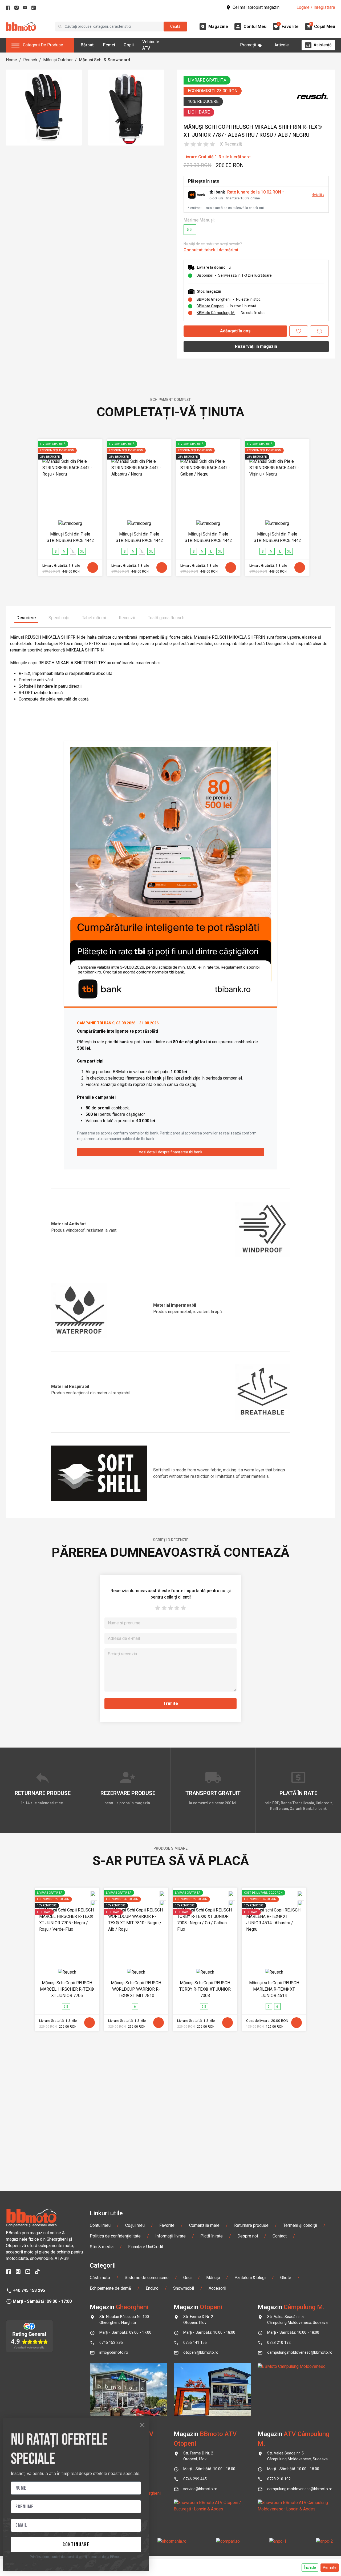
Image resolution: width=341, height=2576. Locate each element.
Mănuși (213, 2278)
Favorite (167, 2225)
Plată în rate (212, 2236)
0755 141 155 (195, 2343)
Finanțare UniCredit (146, 2247)
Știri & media (102, 2247)
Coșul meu (135, 2225)
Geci (187, 2278)
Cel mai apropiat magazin (256, 7)
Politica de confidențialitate (115, 2236)
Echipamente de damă (110, 2288)
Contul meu (100, 2225)
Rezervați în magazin (256, 346)
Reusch (30, 60)
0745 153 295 (111, 2343)
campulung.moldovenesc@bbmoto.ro (300, 2352)
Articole (282, 45)
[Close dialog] (142, 2425)
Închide (310, 2567)
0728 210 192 (279, 2343)
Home (11, 60)
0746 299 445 (195, 2479)
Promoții (248, 45)
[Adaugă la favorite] (299, 331)
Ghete (286, 2278)
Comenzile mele (204, 2225)
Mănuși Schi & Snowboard (104, 60)
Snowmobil (184, 2288)
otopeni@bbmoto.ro (201, 2352)
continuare (76, 2545)
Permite (330, 2567)
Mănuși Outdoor (58, 60)
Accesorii (217, 2288)
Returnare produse (251, 2225)
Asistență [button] (323, 45)
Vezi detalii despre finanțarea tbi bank (170, 1152)
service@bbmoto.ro (200, 2489)
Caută (175, 26)
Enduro (152, 2288)
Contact (280, 2236)
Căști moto (100, 2278)
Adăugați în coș (235, 331)
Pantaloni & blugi (250, 2278)
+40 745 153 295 (29, 2290)
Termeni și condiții (300, 2225)
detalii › (318, 195)
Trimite (171, 1703)
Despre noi (248, 2236)
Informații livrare (170, 2236)
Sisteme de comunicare (147, 2278)
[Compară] (319, 331)
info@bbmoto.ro (114, 2352)
